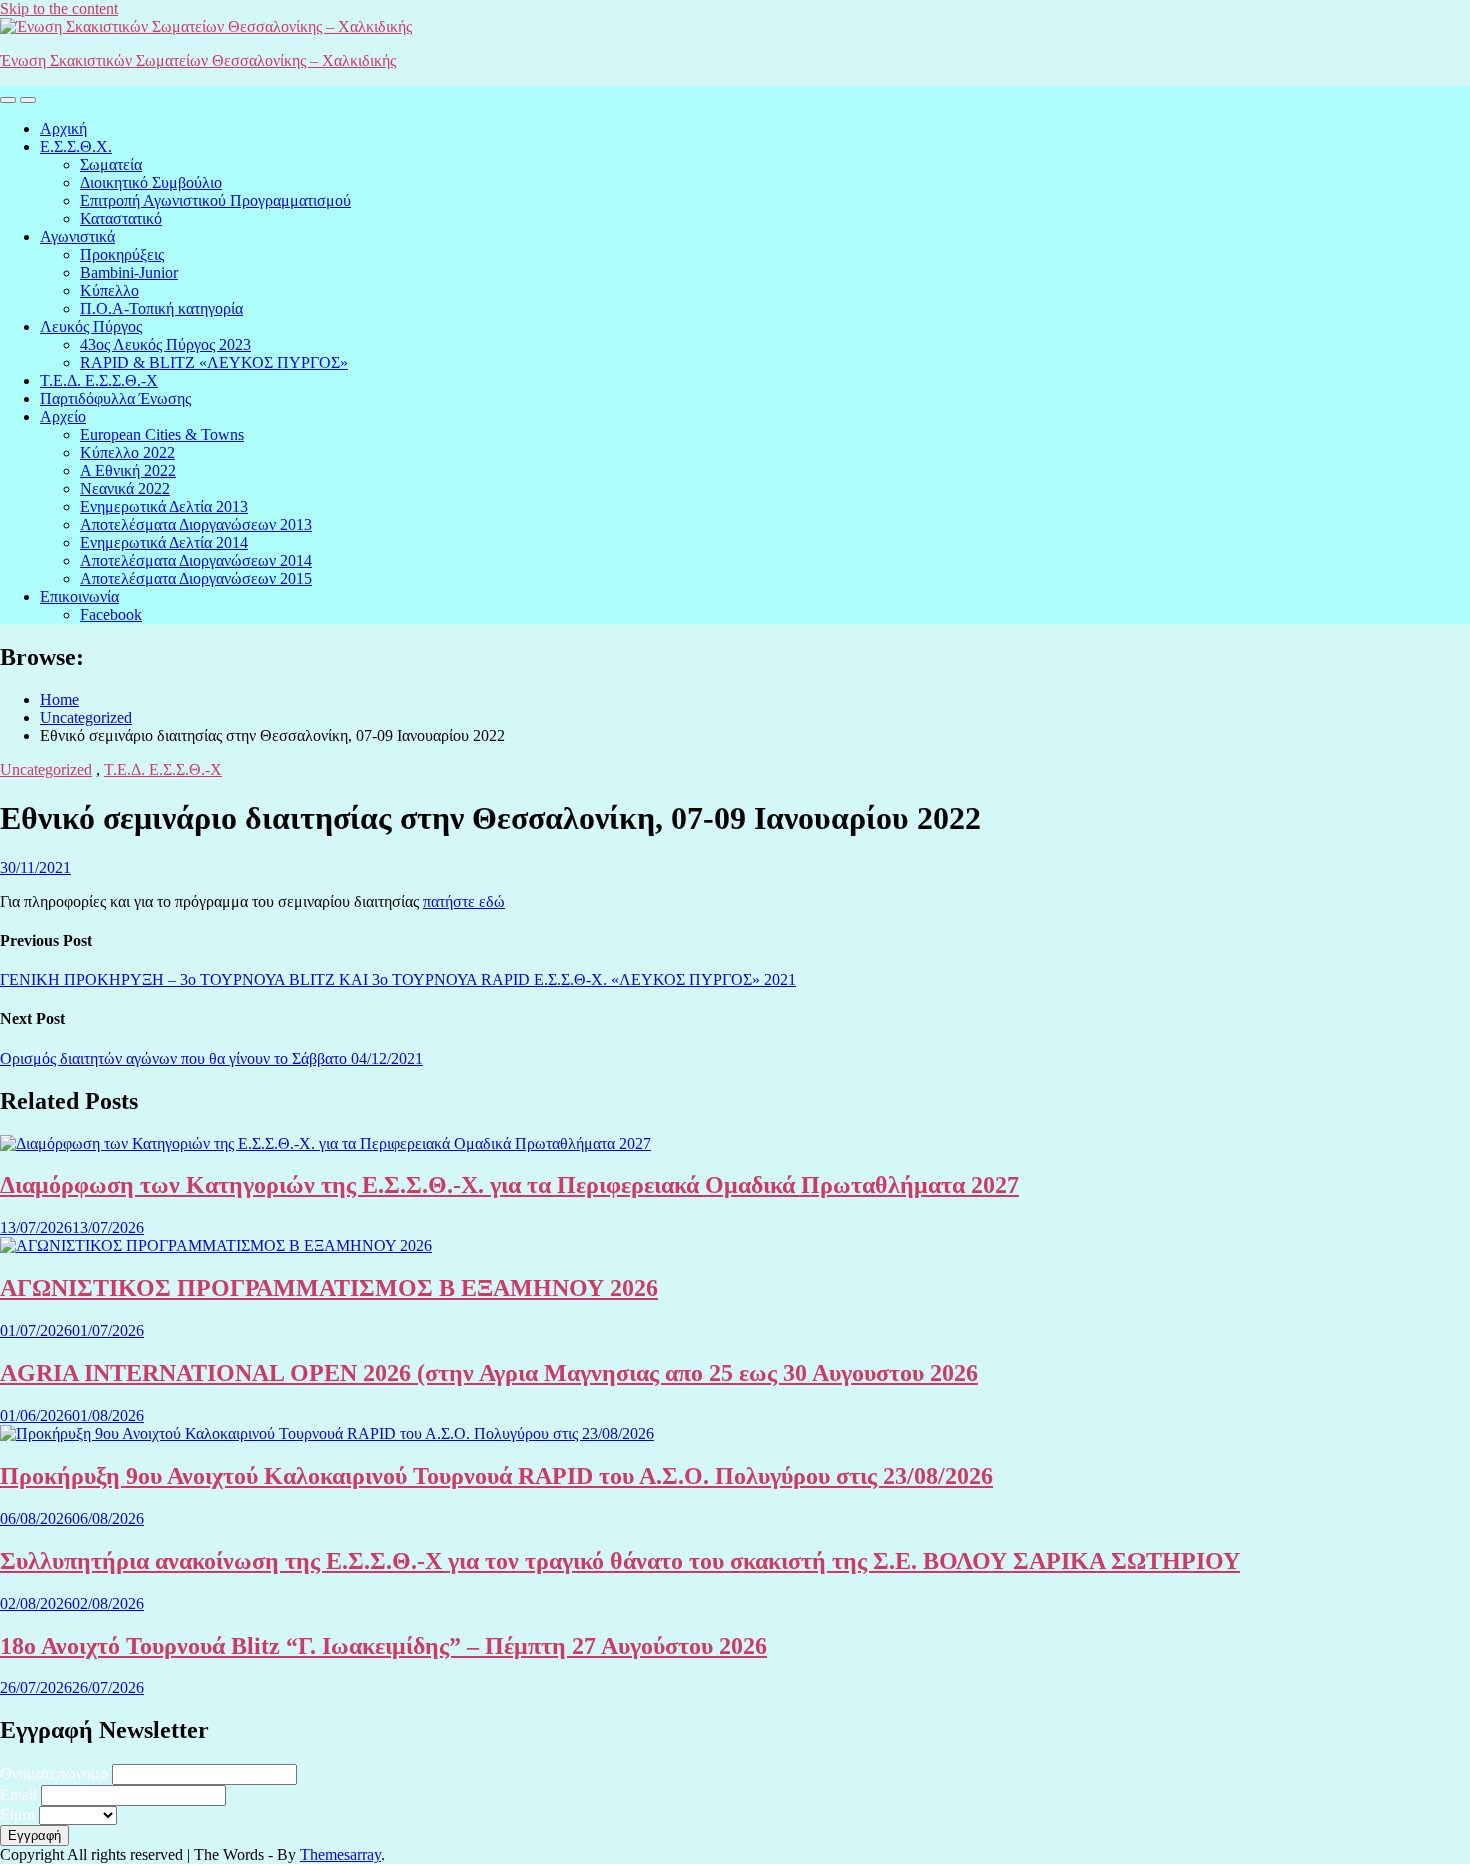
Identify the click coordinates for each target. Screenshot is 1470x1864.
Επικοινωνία (79, 596)
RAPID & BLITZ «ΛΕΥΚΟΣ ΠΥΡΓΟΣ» (214, 362)
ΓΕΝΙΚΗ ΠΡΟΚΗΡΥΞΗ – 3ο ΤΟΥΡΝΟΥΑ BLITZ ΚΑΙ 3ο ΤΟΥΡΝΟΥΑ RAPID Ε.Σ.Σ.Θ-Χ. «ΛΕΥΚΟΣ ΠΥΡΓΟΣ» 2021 (398, 979)
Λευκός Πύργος (91, 326)
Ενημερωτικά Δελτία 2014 (164, 542)
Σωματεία (111, 164)
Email (18, 1794)
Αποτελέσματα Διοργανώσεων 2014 (196, 560)
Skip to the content (59, 8)
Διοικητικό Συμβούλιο (151, 182)
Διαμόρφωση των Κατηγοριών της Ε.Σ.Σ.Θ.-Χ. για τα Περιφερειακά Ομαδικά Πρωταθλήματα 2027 (509, 1185)
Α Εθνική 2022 (128, 470)
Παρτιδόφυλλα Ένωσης (115, 398)
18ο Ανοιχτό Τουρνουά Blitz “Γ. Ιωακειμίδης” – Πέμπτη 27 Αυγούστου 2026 (383, 1646)
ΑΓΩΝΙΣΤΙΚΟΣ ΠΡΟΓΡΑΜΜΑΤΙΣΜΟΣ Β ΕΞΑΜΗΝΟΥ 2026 (329, 1288)
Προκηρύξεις (122, 254)
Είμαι (17, 1814)
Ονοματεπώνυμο (54, 1773)
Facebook (111, 614)
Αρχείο (63, 416)
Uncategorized (46, 769)
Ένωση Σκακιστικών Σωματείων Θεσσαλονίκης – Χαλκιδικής (198, 60)
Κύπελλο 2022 (127, 452)
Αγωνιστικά (77, 236)
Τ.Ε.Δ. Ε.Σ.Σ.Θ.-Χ (99, 380)
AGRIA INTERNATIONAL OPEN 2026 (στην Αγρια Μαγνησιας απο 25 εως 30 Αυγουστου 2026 (489, 1373)
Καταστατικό (121, 218)
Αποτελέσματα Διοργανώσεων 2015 (196, 578)
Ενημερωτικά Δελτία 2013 (164, 506)
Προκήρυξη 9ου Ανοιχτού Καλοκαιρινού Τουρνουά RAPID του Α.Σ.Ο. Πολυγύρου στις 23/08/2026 (496, 1476)
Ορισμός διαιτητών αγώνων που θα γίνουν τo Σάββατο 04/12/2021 (211, 1058)
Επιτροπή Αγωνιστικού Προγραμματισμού (215, 200)
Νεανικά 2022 (125, 488)
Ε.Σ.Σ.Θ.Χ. (76, 146)
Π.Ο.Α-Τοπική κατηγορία (161, 308)
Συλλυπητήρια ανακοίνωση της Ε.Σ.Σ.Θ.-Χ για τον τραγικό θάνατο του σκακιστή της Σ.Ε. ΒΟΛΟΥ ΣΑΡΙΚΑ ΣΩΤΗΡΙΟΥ (620, 1561)
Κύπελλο (109, 290)
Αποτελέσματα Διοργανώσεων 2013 (196, 524)
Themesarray (340, 1854)
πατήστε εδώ (464, 901)
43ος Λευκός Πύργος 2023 (165, 344)
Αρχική (63, 128)
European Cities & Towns (162, 434)
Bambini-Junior (129, 272)
